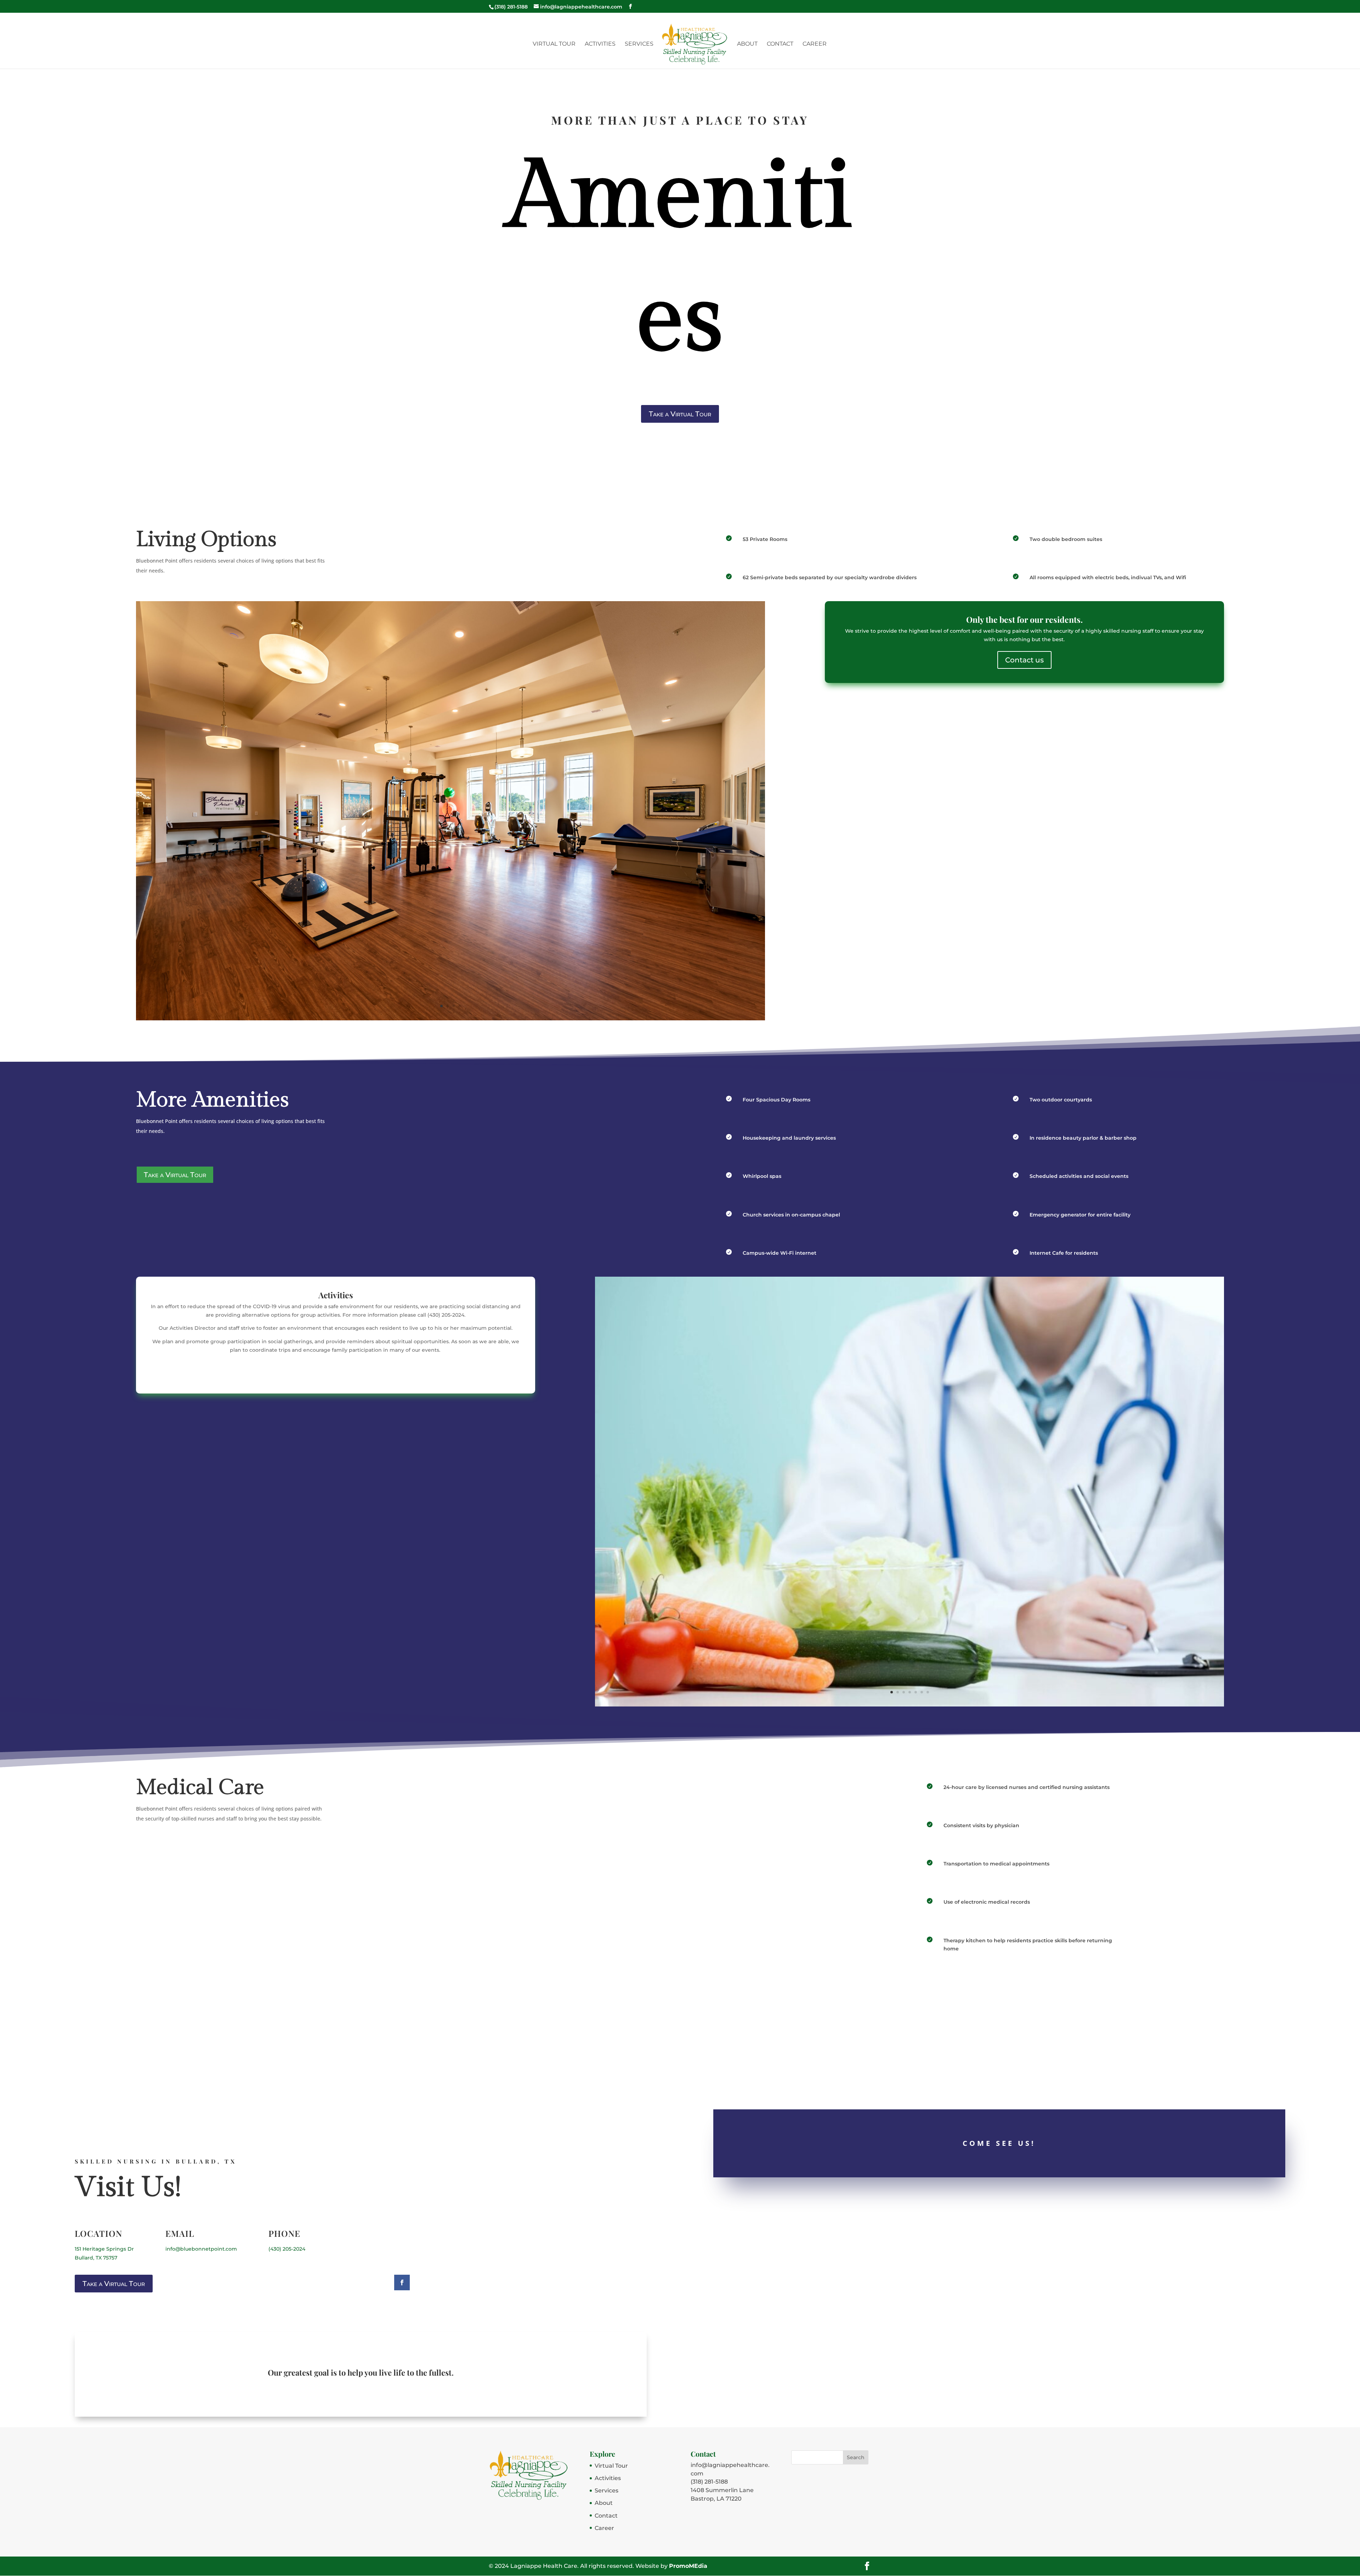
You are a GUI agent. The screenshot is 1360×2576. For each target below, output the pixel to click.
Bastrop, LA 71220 (716, 2499)
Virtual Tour (554, 44)
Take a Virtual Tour (680, 414)
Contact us (1024, 660)
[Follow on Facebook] (402, 2283)
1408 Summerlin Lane (722, 2490)
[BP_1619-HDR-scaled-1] (450, 1019)
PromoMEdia (688, 2566)
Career (815, 44)
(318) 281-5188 (709, 2482)
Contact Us (336, 1370)
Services (639, 44)
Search (856, 2457)
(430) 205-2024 (287, 2249)
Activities (600, 44)
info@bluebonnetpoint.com (201, 2249)
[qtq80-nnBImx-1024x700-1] (909, 1705)
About (747, 44)
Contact (780, 44)
